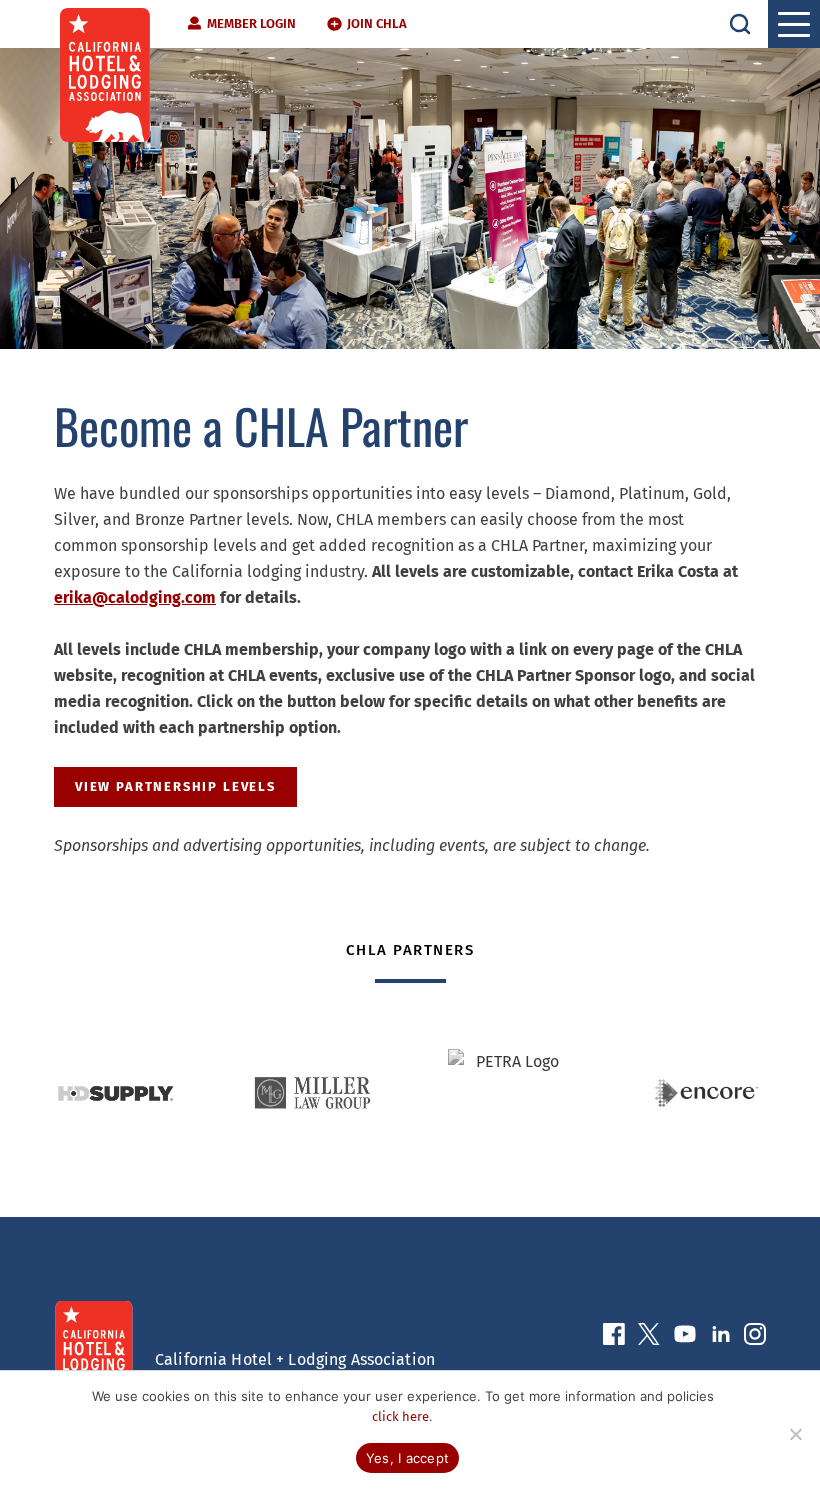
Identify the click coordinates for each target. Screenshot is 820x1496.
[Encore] (706, 1093)
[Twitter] (649, 1338)
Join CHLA (377, 23)
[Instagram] (755, 1338)
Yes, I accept (407, 1458)
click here (400, 1416)
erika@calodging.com (135, 597)
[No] (795, 1434)
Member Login (251, 23)
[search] (740, 24)
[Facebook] (614, 1338)
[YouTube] (685, 1338)
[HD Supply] (115, 1093)
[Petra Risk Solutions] (509, 1093)
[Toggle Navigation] (794, 24)
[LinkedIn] (720, 1338)
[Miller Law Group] (312, 1093)
